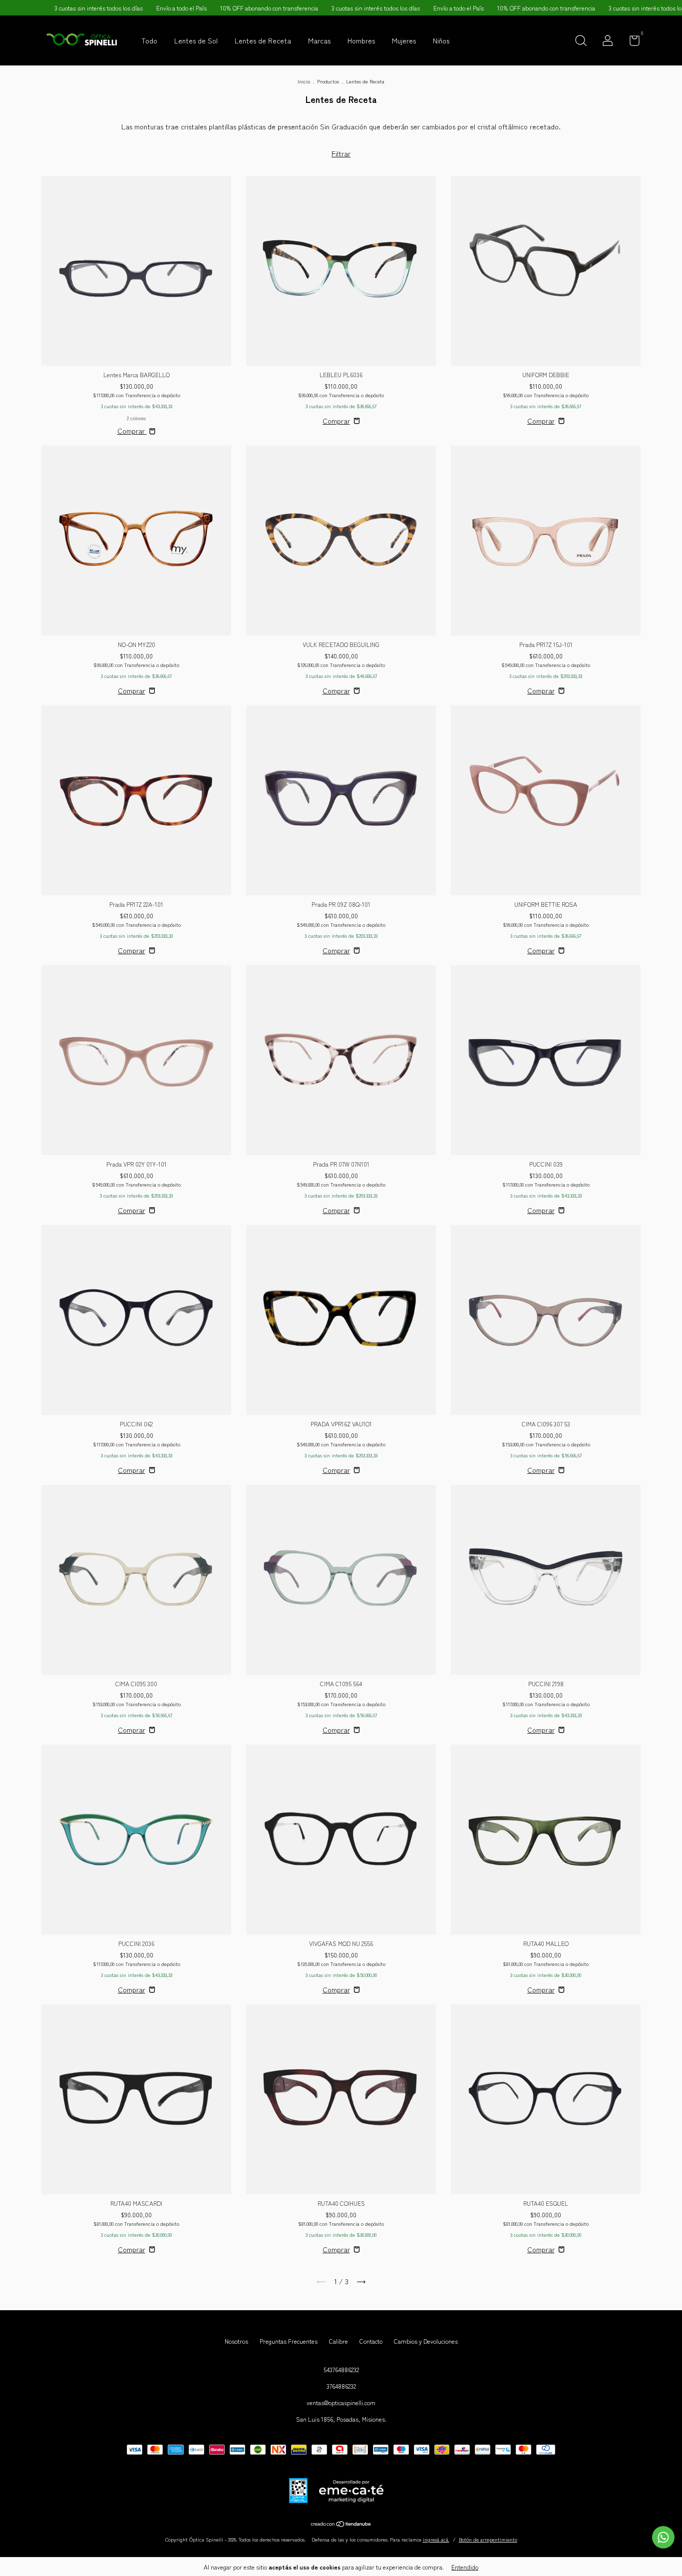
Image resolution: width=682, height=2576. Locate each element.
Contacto (371, 2341)
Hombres (361, 40)
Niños (441, 40)
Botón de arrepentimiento (488, 2539)
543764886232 (341, 2369)
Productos (328, 81)
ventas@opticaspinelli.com (341, 2402)
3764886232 (341, 2386)
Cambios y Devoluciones (426, 2341)
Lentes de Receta (263, 40)
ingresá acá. (436, 2539)
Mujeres (404, 40)
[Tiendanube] (341, 2525)
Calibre (339, 2341)
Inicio (304, 81)
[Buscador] (581, 42)
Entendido (465, 2567)
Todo (149, 40)
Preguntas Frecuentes (289, 2341)
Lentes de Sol (196, 40)
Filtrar (341, 153)
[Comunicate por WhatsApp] (663, 2537)
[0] (631, 42)
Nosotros (236, 2341)
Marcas (319, 40)
